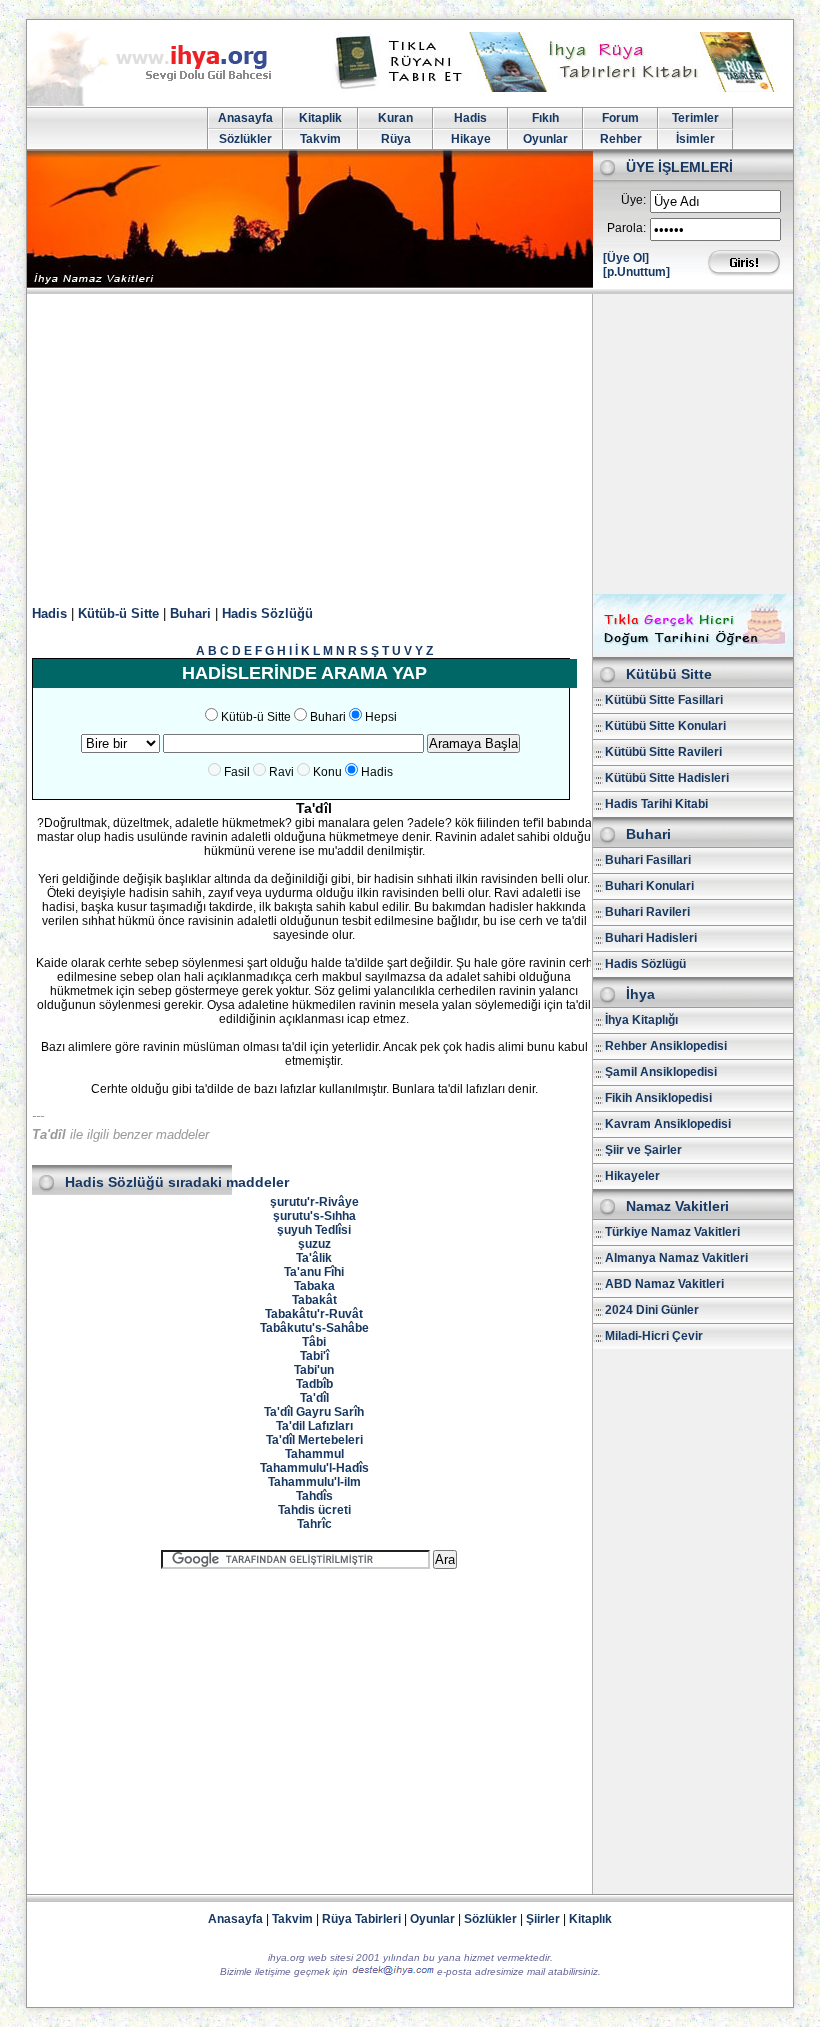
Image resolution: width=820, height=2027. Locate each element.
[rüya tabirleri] (559, 88)
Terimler (695, 118)
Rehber (621, 139)
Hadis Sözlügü (645, 964)
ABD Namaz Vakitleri (664, 1284)
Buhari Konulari (649, 886)
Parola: (626, 228)
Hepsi (381, 717)
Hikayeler (632, 1176)
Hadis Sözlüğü (267, 613)
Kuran (395, 118)
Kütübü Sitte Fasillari (664, 700)
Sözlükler (245, 139)
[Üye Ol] (626, 258)
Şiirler (543, 1919)
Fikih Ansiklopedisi (658, 1098)
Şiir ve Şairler (643, 1150)
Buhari (190, 613)
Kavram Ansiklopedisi (668, 1124)
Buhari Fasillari (648, 860)
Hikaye (471, 139)
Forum (620, 118)
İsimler (695, 139)
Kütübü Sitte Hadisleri (667, 778)
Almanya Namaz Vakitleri (676, 1258)
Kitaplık (590, 1919)
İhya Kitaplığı (641, 1020)
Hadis (470, 118)
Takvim (320, 139)
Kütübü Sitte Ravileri (663, 752)
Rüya (396, 139)
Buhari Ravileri (647, 912)
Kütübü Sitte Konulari (665, 726)
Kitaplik (320, 118)
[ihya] (168, 102)
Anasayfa (245, 118)
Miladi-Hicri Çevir (654, 1336)
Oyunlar (545, 139)
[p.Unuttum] (636, 272)
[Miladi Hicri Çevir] (693, 650)
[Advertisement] (410, 444)
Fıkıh (545, 118)
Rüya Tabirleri (361, 1919)
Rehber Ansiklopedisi (666, 1046)
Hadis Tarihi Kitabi (656, 804)
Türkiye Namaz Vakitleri (672, 1232)
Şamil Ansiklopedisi (661, 1072)
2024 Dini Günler (652, 1310)
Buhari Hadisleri (651, 938)
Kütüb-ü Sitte (118, 613)
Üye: (633, 200)
